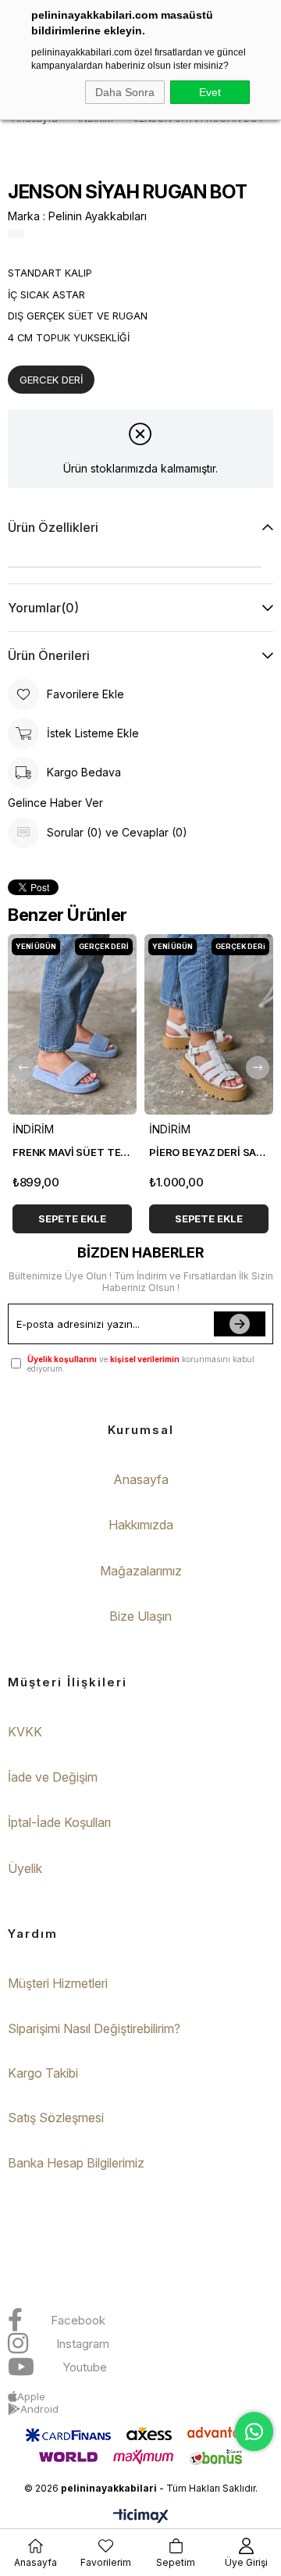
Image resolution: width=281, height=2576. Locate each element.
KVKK (25, 1732)
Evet (210, 92)
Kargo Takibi (43, 2073)
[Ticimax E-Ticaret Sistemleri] (141, 2517)
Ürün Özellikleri (53, 527)
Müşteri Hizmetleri (58, 1983)
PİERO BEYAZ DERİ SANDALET (209, 1152)
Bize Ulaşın (140, 1616)
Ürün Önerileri (49, 655)
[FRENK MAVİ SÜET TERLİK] (72, 1024)
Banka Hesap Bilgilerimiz (76, 2163)
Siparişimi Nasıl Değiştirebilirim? (94, 2028)
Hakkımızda (141, 1525)
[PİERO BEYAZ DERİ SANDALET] (209, 1024)
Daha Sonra (125, 92)
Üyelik (25, 1868)
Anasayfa (141, 1479)
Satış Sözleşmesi (56, 2118)
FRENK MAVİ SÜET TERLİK (72, 1152)
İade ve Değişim (53, 1777)
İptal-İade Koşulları (59, 1822)
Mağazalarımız (141, 1571)
